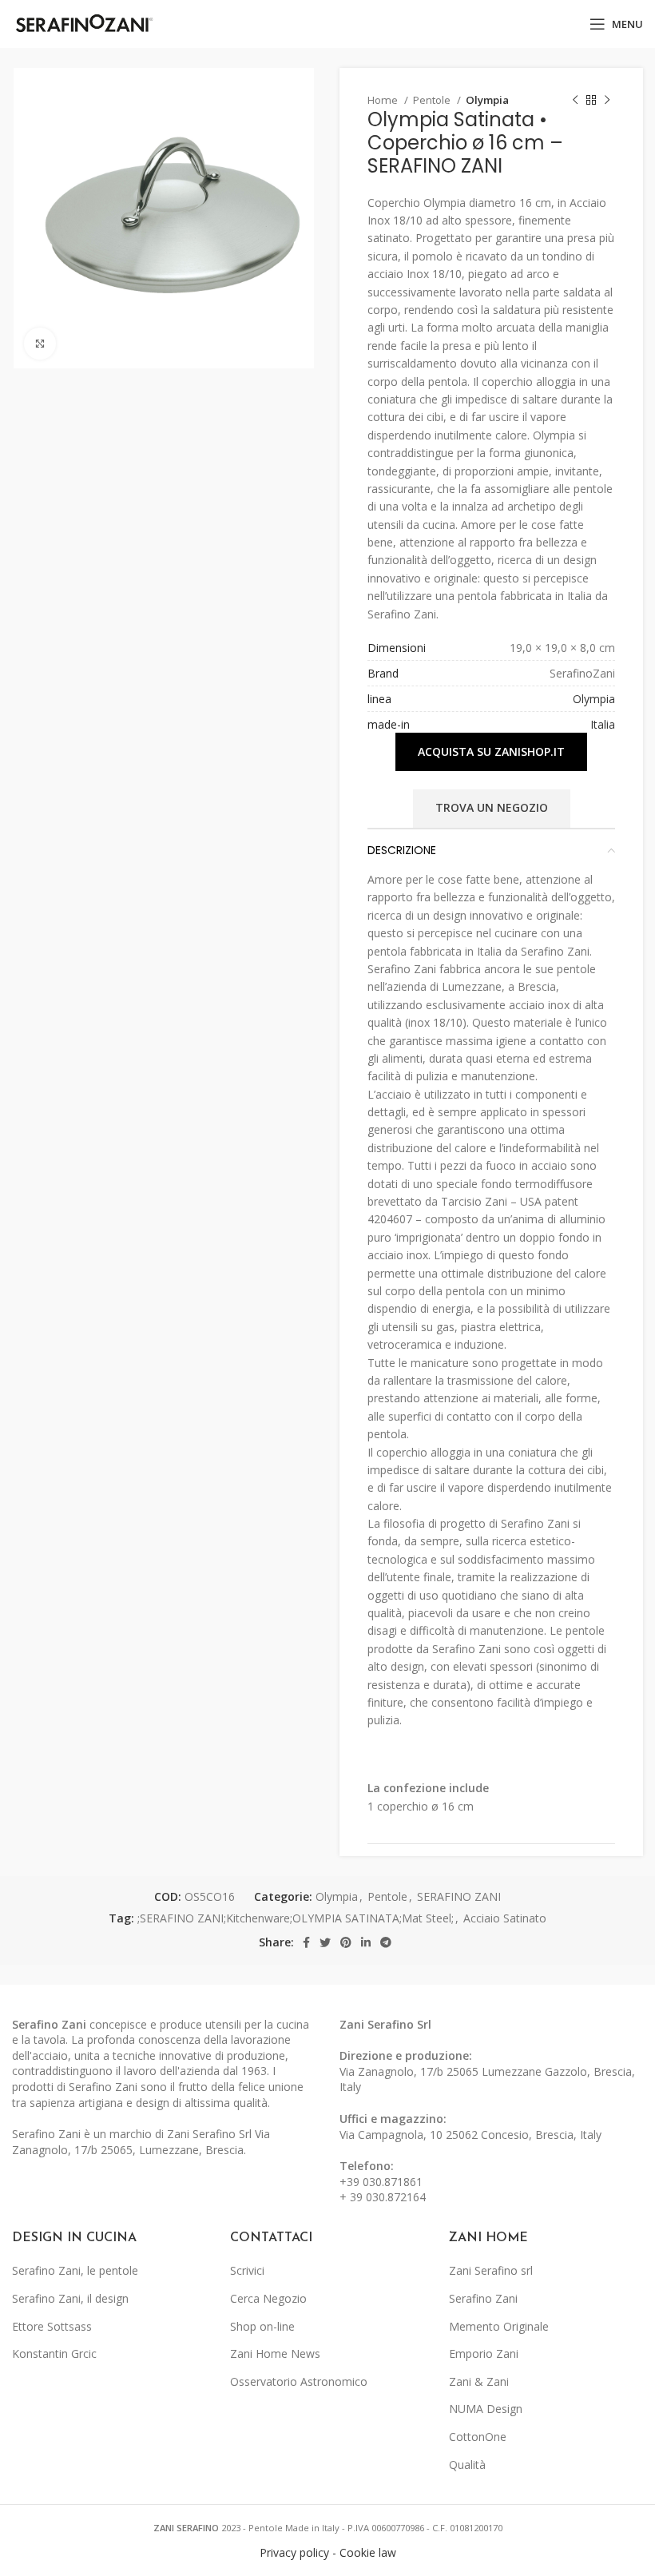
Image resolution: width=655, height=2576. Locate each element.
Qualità (467, 2465)
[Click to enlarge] (40, 344)
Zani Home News (275, 2353)
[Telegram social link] (386, 1942)
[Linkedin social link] (366, 1942)
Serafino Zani (483, 2298)
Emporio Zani (484, 2353)
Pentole (433, 100)
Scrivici (247, 2270)
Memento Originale (499, 2326)
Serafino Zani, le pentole (75, 2270)
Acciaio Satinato (505, 1918)
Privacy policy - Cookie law (328, 2552)
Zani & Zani (479, 2381)
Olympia (487, 100)
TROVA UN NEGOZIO (492, 807)
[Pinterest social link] (346, 1942)
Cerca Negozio (268, 2298)
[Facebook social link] (306, 1942)
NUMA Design (486, 2409)
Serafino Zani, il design (70, 2298)
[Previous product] (575, 101)
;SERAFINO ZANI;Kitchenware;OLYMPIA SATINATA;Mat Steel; (296, 1918)
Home (384, 100)
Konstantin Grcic (54, 2353)
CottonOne (478, 2437)
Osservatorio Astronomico (299, 2381)
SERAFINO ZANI (459, 1896)
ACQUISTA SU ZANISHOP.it (491, 751)
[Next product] (607, 101)
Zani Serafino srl (491, 2270)
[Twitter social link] (325, 1942)
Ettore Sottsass (52, 2326)
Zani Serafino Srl (385, 2024)
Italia (603, 724)
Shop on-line (262, 2326)
